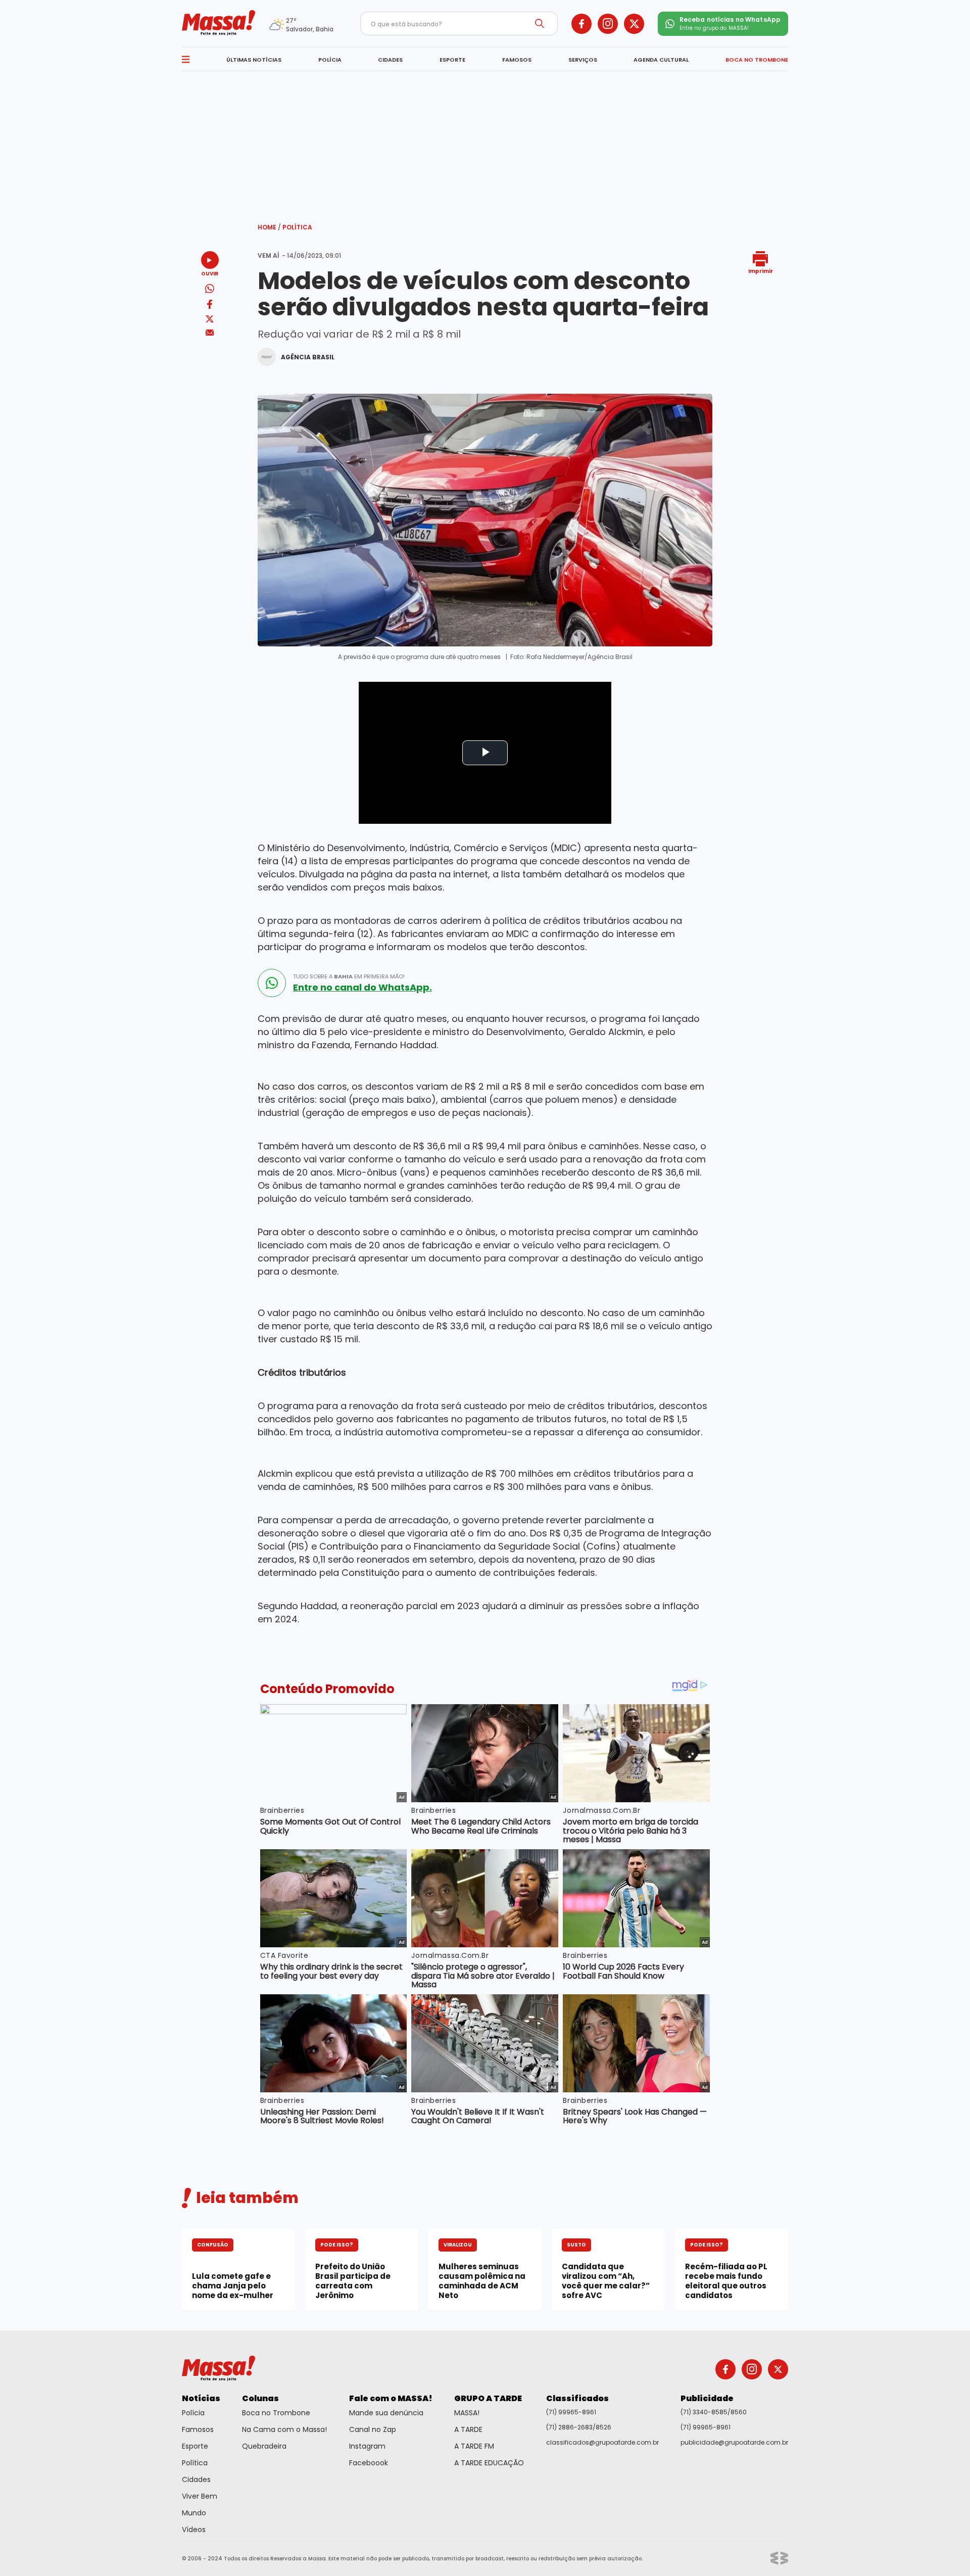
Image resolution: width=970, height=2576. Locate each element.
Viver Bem (200, 2496)
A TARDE (468, 2429)
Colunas (260, 2398)
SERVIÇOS (583, 60)
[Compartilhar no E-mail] (210, 333)
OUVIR (210, 273)
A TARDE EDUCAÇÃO (489, 2463)
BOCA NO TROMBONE (757, 60)
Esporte (195, 2446)
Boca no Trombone (276, 2413)
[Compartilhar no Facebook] (210, 306)
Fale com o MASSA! (391, 2398)
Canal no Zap (373, 2429)
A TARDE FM (474, 2446)
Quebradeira (264, 2446)
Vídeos (194, 2530)
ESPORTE (452, 60)
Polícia (193, 2413)
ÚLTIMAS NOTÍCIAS (254, 60)
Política (297, 227)
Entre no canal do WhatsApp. (362, 988)
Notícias (201, 2398)
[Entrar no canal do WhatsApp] (272, 983)
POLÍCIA (330, 60)
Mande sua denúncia (386, 2413)
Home (269, 227)
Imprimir (761, 271)
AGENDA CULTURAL (661, 60)
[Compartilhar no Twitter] (210, 320)
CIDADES (390, 60)
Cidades (196, 2479)
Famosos (198, 2429)
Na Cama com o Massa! (284, 2429)
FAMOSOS (517, 60)
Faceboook (369, 2463)
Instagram (367, 2446)
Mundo (194, 2513)
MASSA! (467, 2413)
